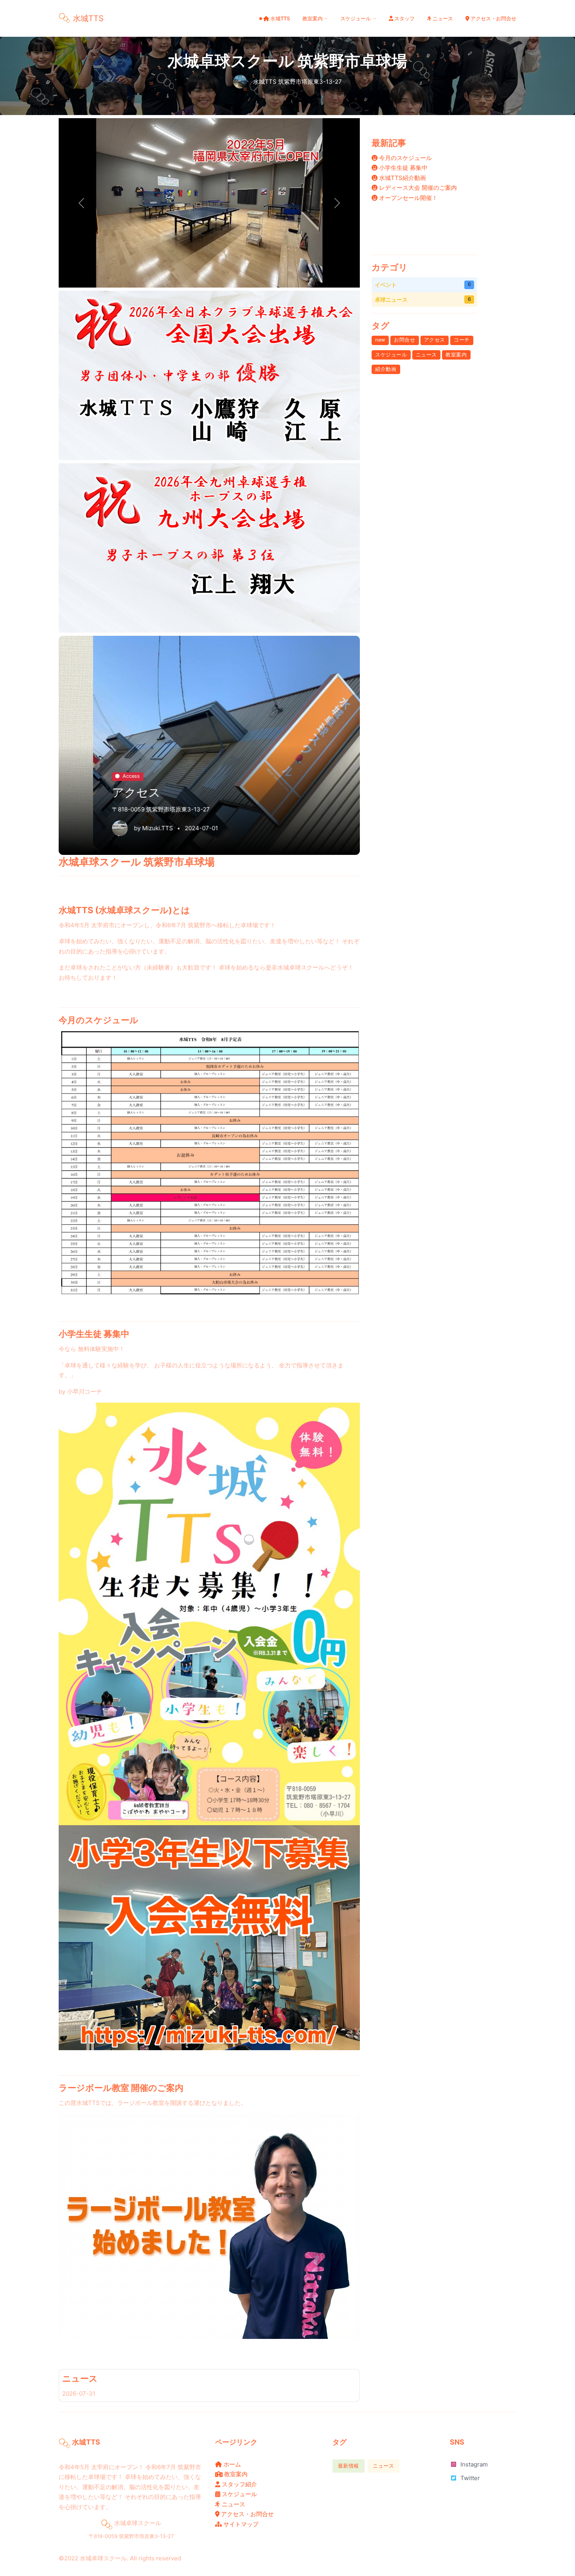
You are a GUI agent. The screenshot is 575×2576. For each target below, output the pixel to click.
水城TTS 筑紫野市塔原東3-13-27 (297, 81)
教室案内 (456, 355)
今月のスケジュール (405, 158)
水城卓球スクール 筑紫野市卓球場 (287, 61)
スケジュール (391, 355)
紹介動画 (386, 369)
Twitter (470, 2478)
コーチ (462, 340)
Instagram (474, 2464)
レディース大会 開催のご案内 (417, 188)
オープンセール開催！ (408, 198)
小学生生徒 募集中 (402, 168)
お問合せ (404, 340)
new (380, 340)
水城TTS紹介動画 (402, 178)
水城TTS (123, 774)
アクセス (435, 340)
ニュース (80, 2378)
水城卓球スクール (103, 2558)
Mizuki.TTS (123, 828)
